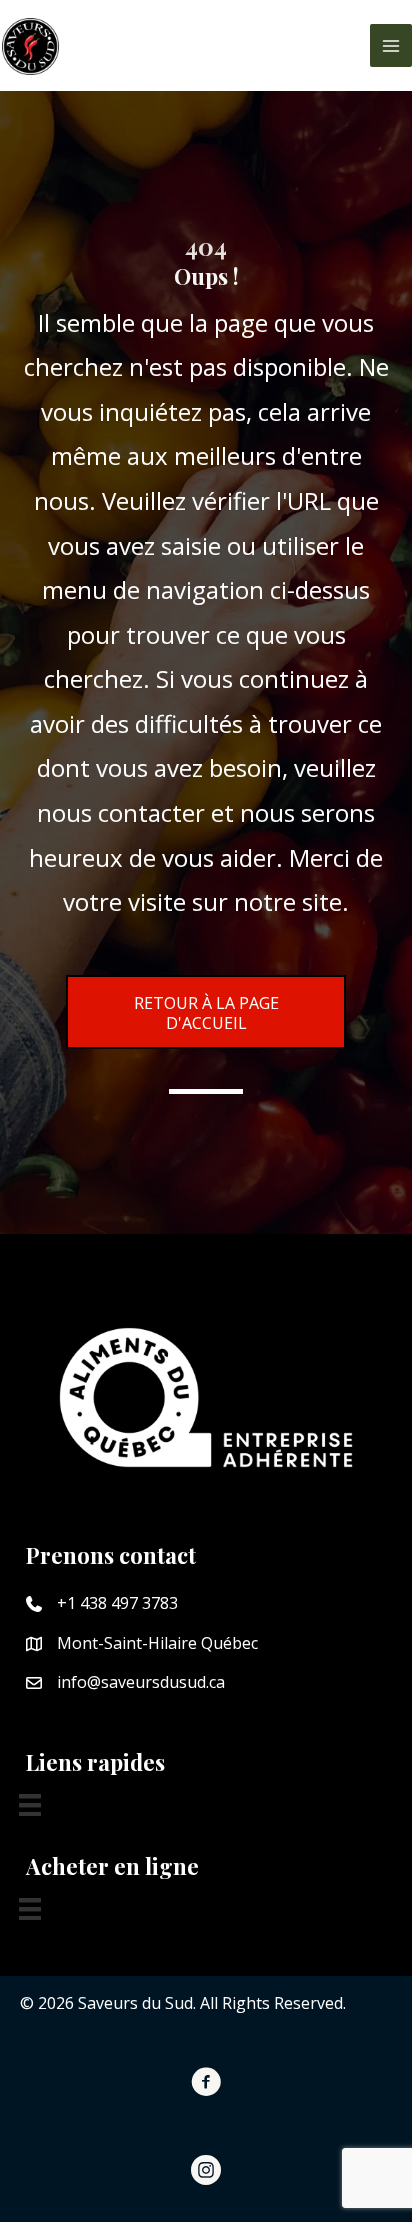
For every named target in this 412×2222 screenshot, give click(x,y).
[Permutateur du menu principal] (391, 45)
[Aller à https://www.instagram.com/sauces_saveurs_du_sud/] (206, 2174)
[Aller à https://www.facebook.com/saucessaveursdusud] (206, 2086)
